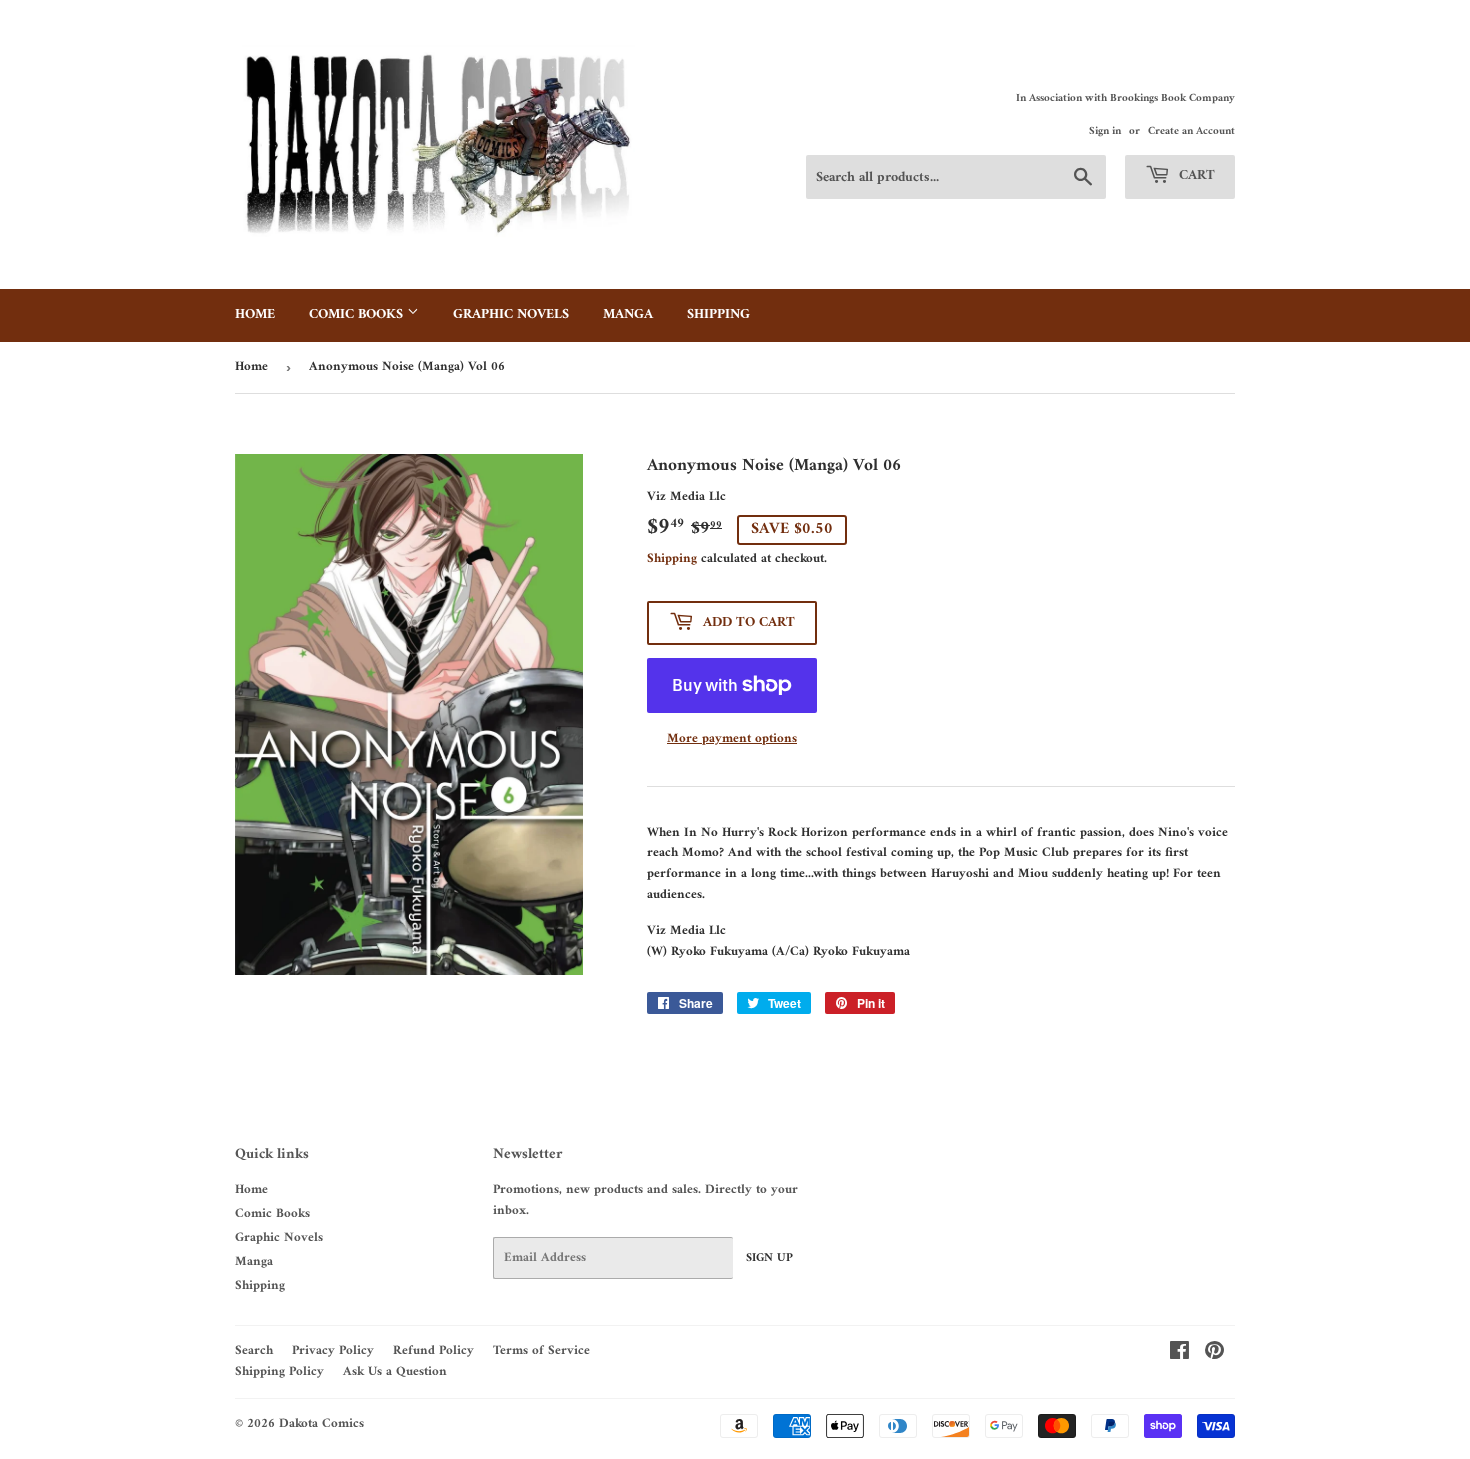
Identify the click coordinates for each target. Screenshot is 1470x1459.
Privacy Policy (333, 1350)
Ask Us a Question (395, 1371)
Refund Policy (433, 1350)
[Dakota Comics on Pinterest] (1214, 1354)
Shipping (718, 314)
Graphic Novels (511, 314)
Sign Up (769, 1258)
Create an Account (1191, 131)
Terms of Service (541, 1350)
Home (255, 314)
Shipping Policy (279, 1371)
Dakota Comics (321, 1423)
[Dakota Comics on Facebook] (1179, 1354)
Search (254, 1350)
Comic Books (358, 314)
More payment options (732, 739)
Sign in (1105, 131)
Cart (1195, 175)
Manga (628, 314)
